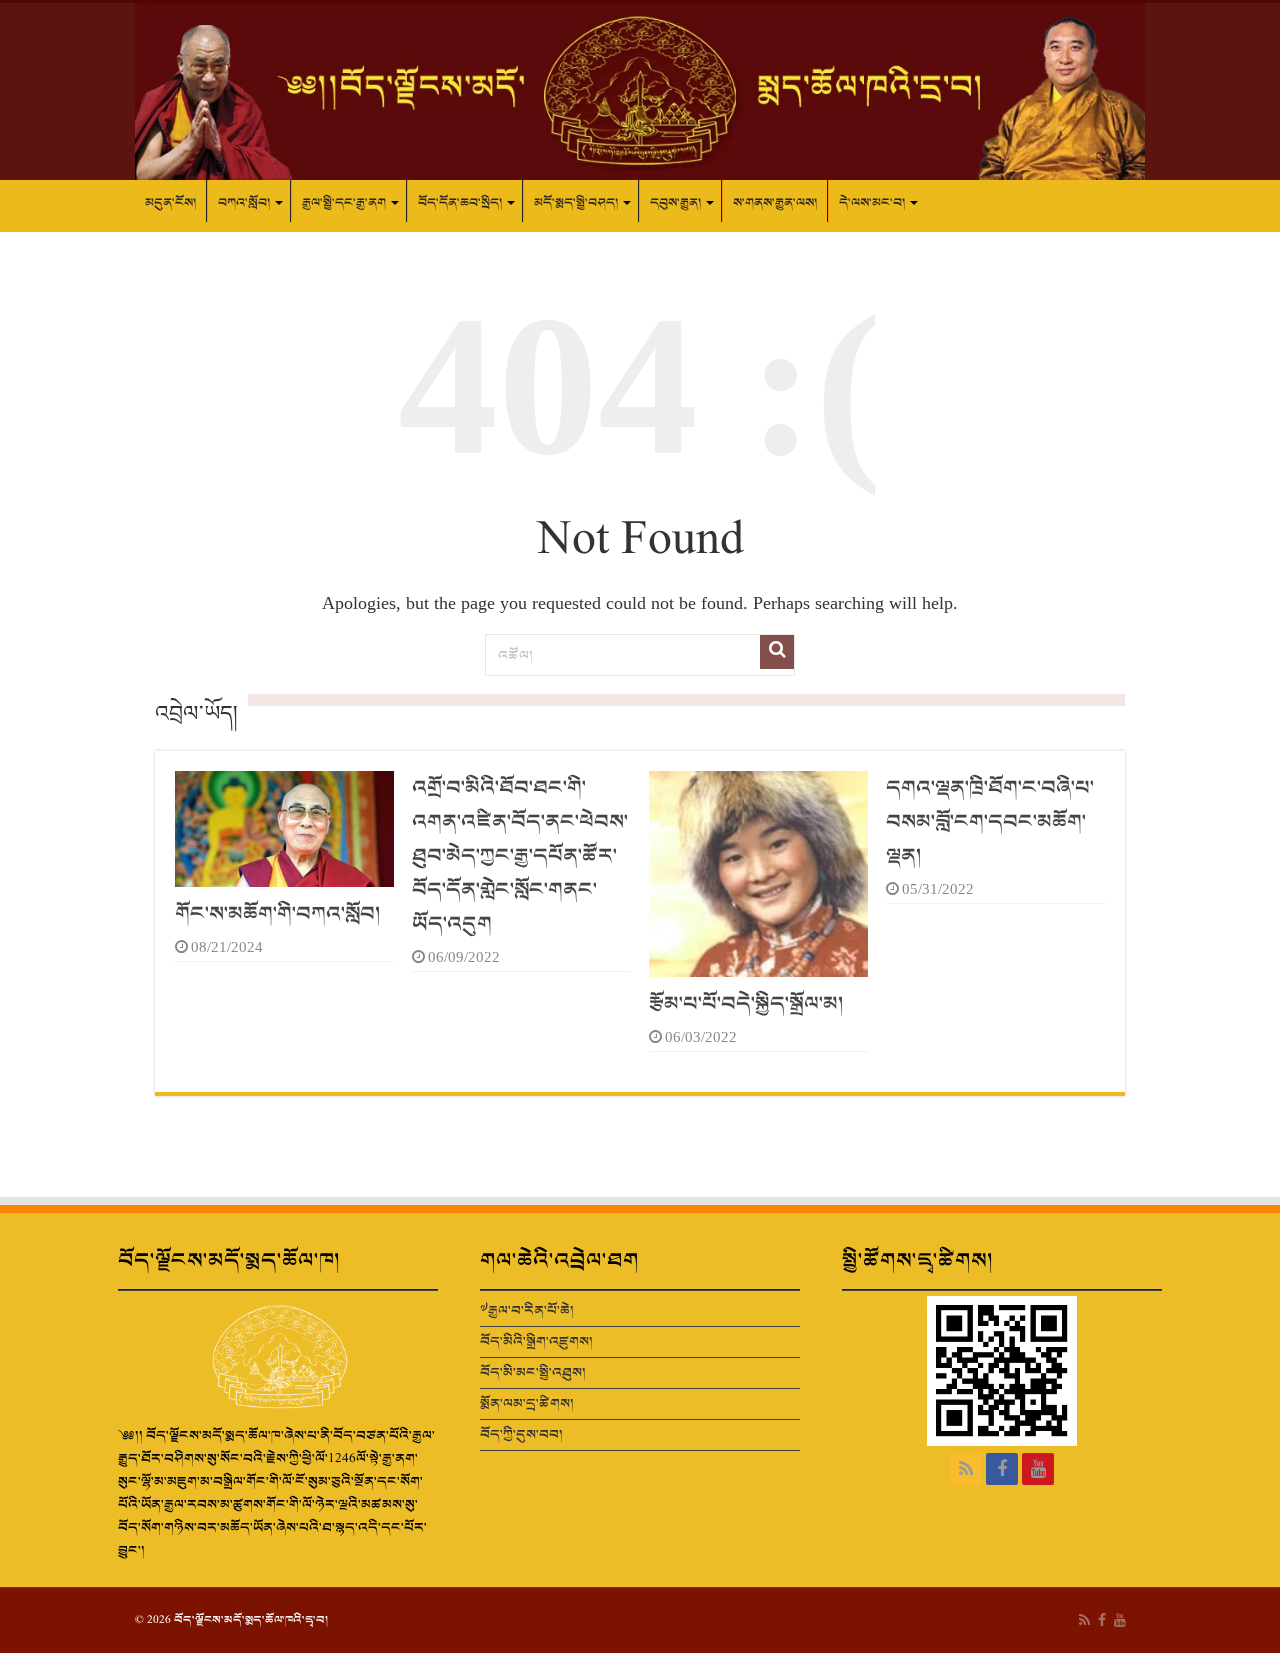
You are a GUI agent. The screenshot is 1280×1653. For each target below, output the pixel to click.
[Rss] (966, 1469)
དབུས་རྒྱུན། (675, 203)
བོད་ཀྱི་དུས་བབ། (521, 1434)
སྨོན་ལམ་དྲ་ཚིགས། (527, 1403)
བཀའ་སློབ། (244, 203)
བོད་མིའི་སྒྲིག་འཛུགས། (536, 1341)
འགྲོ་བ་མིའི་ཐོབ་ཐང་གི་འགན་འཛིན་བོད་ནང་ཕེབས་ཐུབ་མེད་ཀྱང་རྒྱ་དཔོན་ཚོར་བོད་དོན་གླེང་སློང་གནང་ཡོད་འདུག (520, 856)
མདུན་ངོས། (170, 203)
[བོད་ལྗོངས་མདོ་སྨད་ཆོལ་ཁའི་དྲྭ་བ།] (640, 91)
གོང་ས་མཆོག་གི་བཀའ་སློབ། (277, 914)
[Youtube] (1038, 1469)
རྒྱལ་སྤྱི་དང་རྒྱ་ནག (344, 203)
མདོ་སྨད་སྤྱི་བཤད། (576, 203)
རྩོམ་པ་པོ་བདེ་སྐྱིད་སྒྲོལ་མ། (746, 1004)
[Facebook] (1002, 1469)
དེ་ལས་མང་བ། (872, 203)
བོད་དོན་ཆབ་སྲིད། (460, 203)
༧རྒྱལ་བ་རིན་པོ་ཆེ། (527, 1310)
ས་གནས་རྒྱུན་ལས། (775, 203)
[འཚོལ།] (777, 652)
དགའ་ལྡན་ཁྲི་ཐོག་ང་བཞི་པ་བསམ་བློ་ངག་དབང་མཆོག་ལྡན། (990, 822)
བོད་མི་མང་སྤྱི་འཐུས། (533, 1372)
